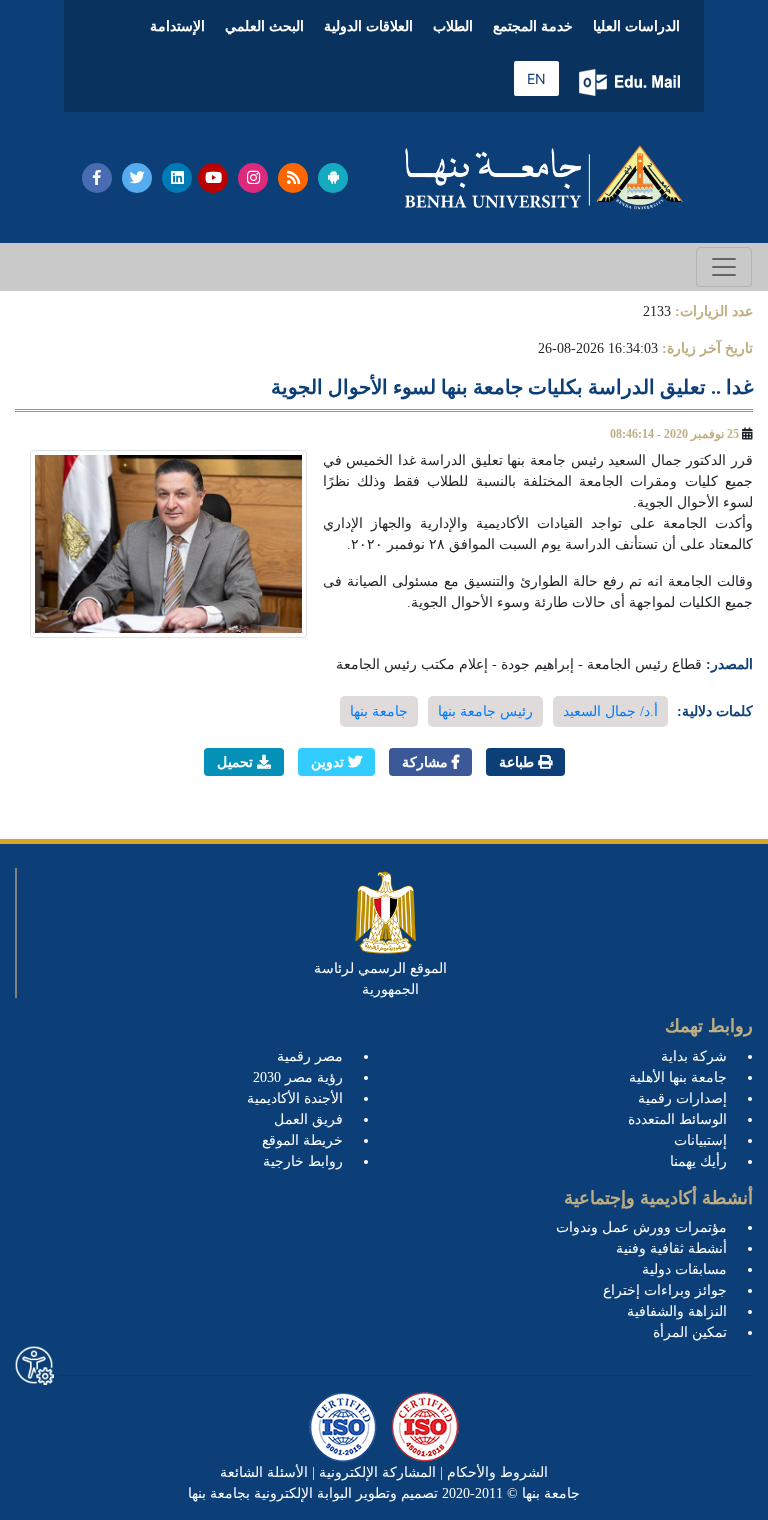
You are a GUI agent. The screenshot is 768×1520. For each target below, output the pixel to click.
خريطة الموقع (302, 1140)
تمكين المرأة (690, 1332)
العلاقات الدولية (368, 26)
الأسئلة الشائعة (264, 1472)
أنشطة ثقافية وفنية (671, 1248)
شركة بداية (694, 1056)
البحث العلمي (264, 26)
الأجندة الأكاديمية (295, 1098)
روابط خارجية (303, 1161)
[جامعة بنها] (544, 177)
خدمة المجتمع (533, 26)
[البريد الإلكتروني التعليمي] (631, 82)
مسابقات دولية (684, 1269)
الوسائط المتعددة (677, 1119)
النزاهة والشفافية (677, 1311)
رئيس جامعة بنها (485, 711)
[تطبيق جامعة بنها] (333, 178)
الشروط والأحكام (495, 1472)
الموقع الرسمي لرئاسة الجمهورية (380, 979)
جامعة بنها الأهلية (678, 1077)
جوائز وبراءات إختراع (665, 1290)
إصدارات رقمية (682, 1098)
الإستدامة (177, 26)
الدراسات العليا (636, 26)
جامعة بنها (379, 711)
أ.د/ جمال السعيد (610, 711)
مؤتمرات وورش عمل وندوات (641, 1227)
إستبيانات (700, 1140)
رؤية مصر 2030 (298, 1077)
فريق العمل (308, 1119)
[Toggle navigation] (724, 267)
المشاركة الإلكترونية (375, 1472)
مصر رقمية (310, 1056)
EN (536, 78)
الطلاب (453, 26)
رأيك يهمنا (698, 1161)
